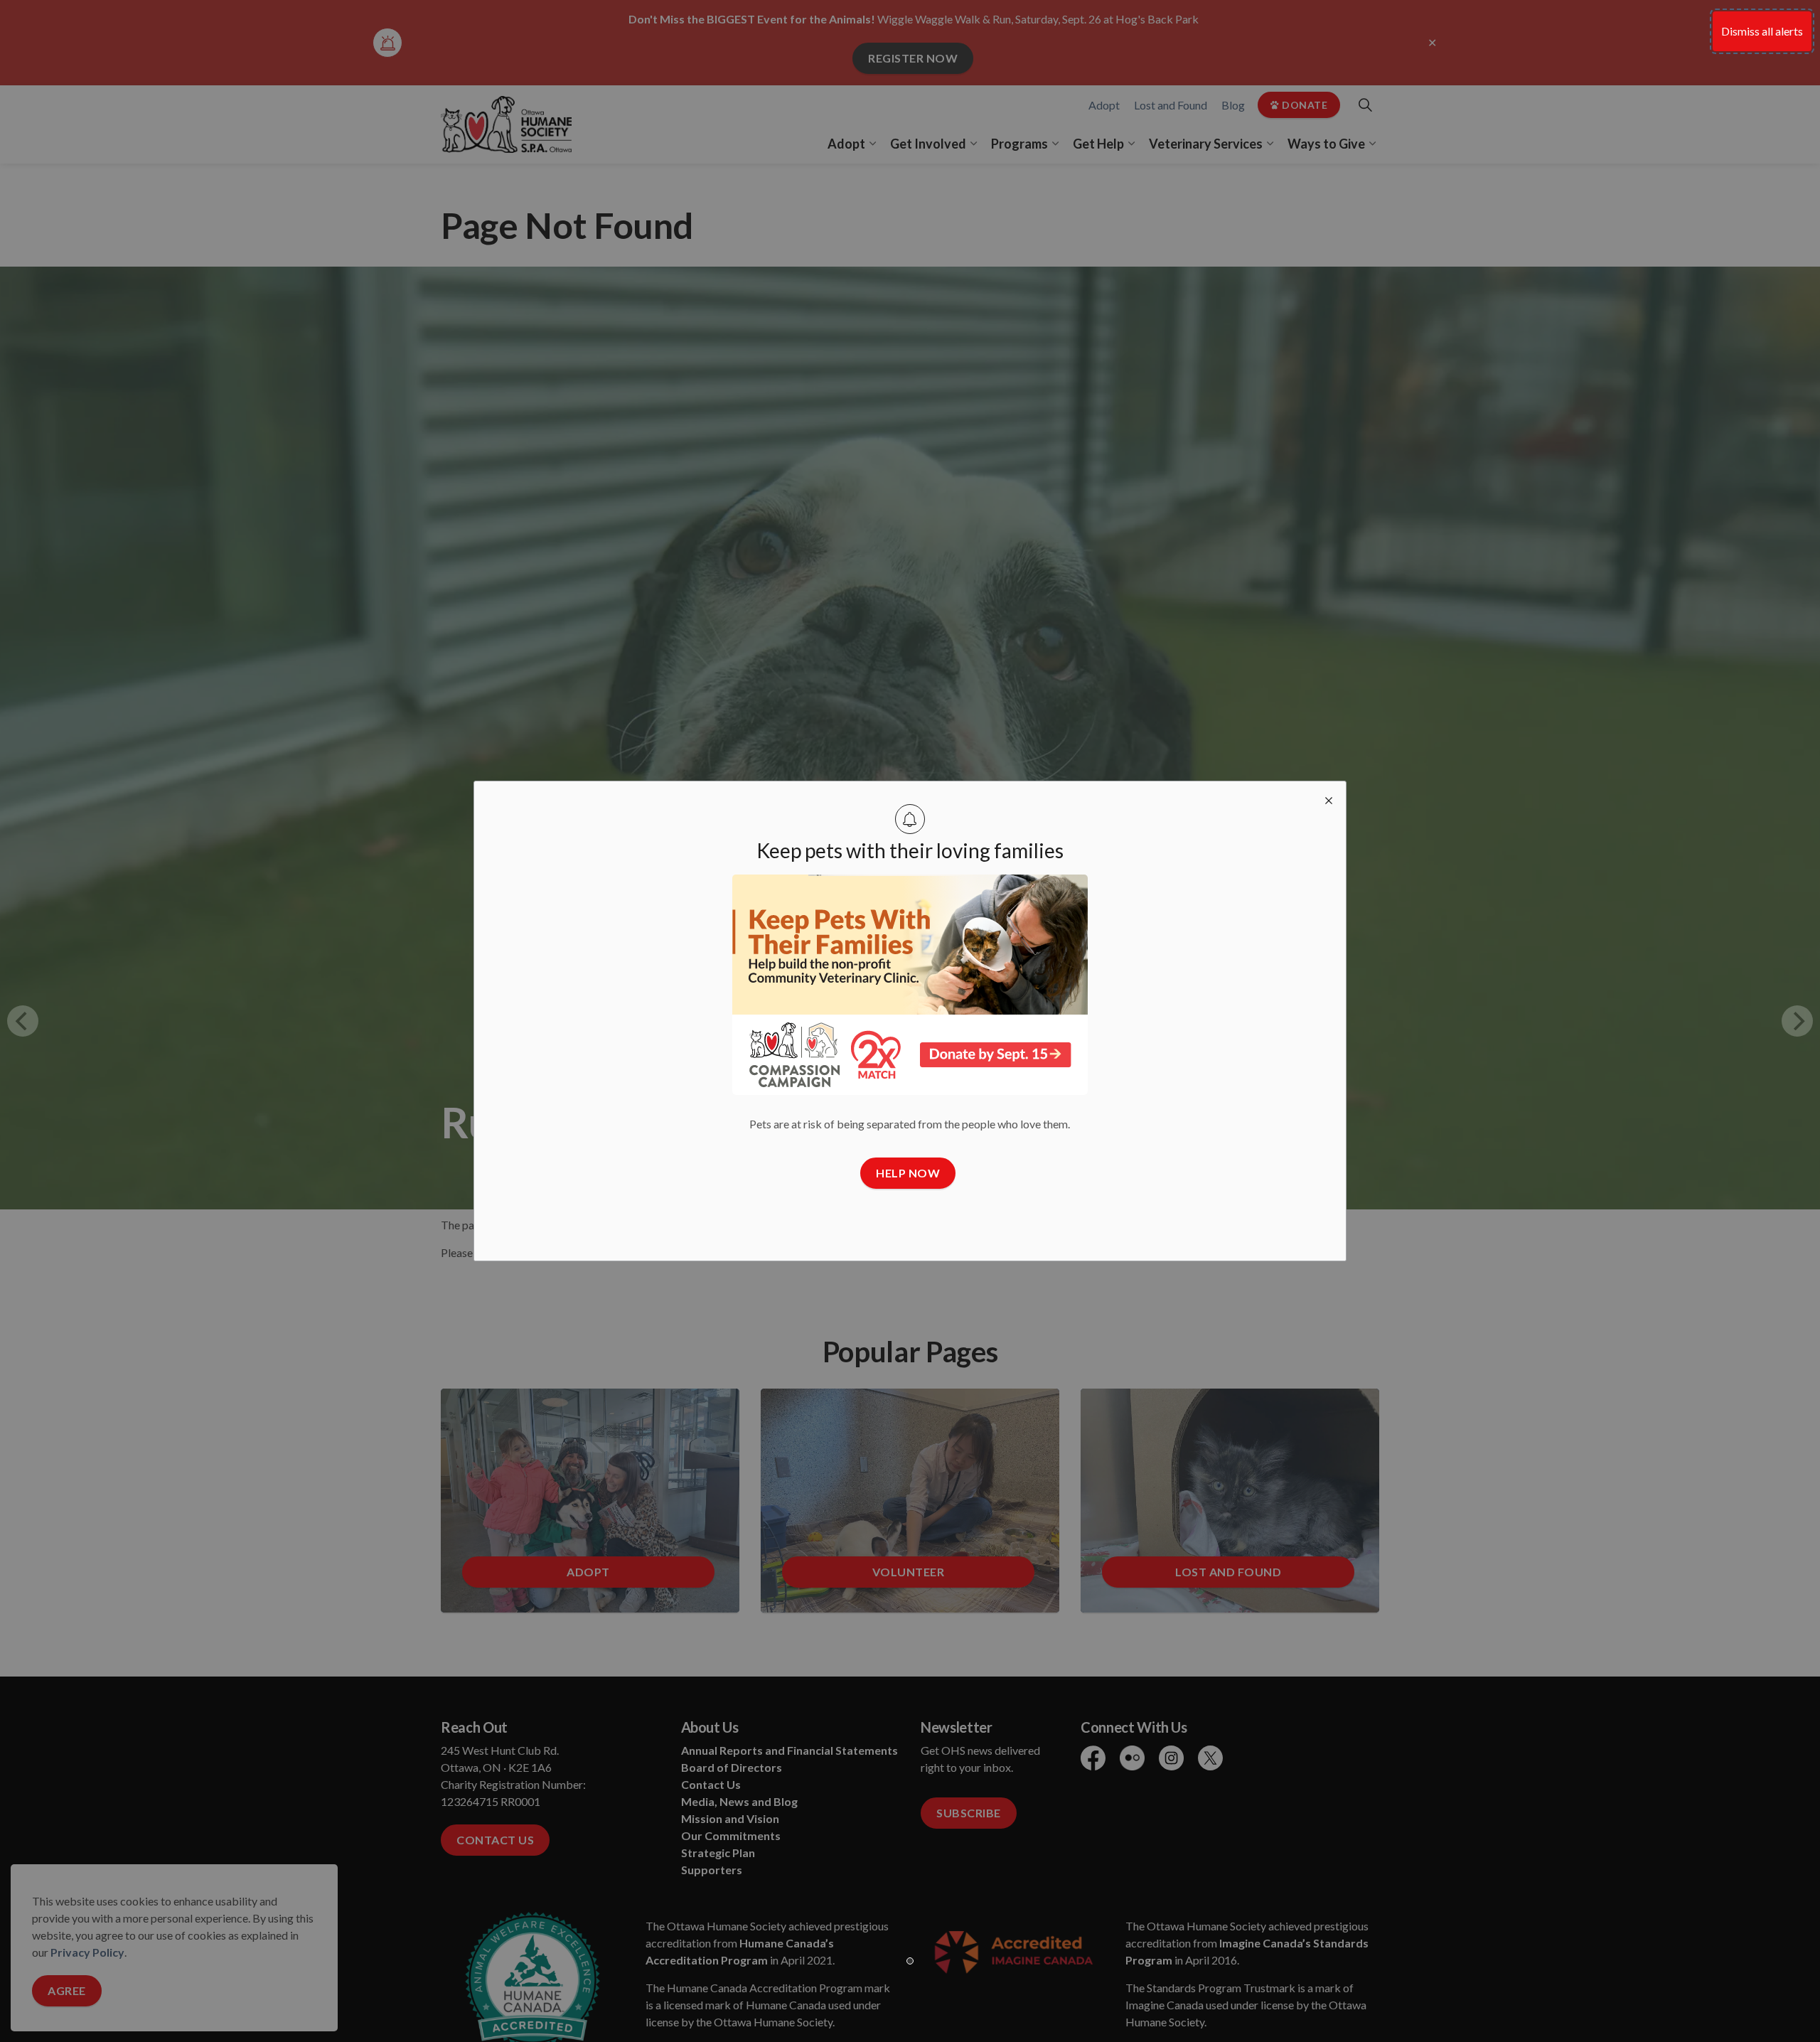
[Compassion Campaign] (910, 985)
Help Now (908, 1173)
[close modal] (1329, 798)
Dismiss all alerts (1762, 31)
